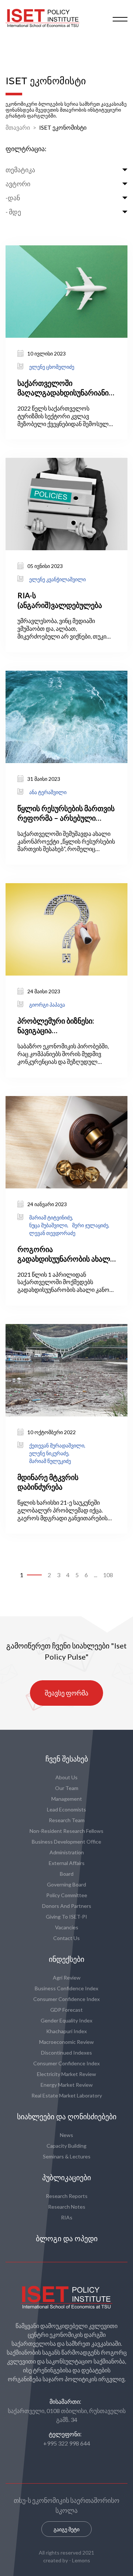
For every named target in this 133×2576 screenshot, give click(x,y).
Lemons (81, 2560)
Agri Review (67, 1978)
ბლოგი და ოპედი (67, 2239)
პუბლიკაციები (66, 2178)
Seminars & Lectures (67, 2156)
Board (67, 1874)
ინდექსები (66, 1959)
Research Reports (67, 2196)
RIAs (67, 2217)
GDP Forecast (66, 2010)
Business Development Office (66, 1842)
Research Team (67, 1820)
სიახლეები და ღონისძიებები (67, 2117)
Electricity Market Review (66, 2074)
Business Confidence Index (66, 1988)
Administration (67, 1852)
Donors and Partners (67, 1906)
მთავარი (18, 127)
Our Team (67, 1788)
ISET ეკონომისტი (63, 127)
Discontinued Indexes (66, 2053)
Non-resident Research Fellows (66, 1831)
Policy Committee (67, 1895)
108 (108, 1575)
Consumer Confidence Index (66, 1999)
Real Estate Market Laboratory (67, 2095)
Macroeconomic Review (66, 2042)
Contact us (66, 1938)
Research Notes (67, 2207)
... (96, 1575)
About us (66, 1777)
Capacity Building (66, 2146)
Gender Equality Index (66, 2020)
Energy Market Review (67, 2085)
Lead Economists (66, 1809)
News (66, 2135)
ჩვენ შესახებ (67, 1759)
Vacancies (67, 1927)
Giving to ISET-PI (66, 1917)
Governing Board (66, 1884)
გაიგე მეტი (66, 2529)
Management (67, 1799)
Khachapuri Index (66, 2031)
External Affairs (67, 1863)
